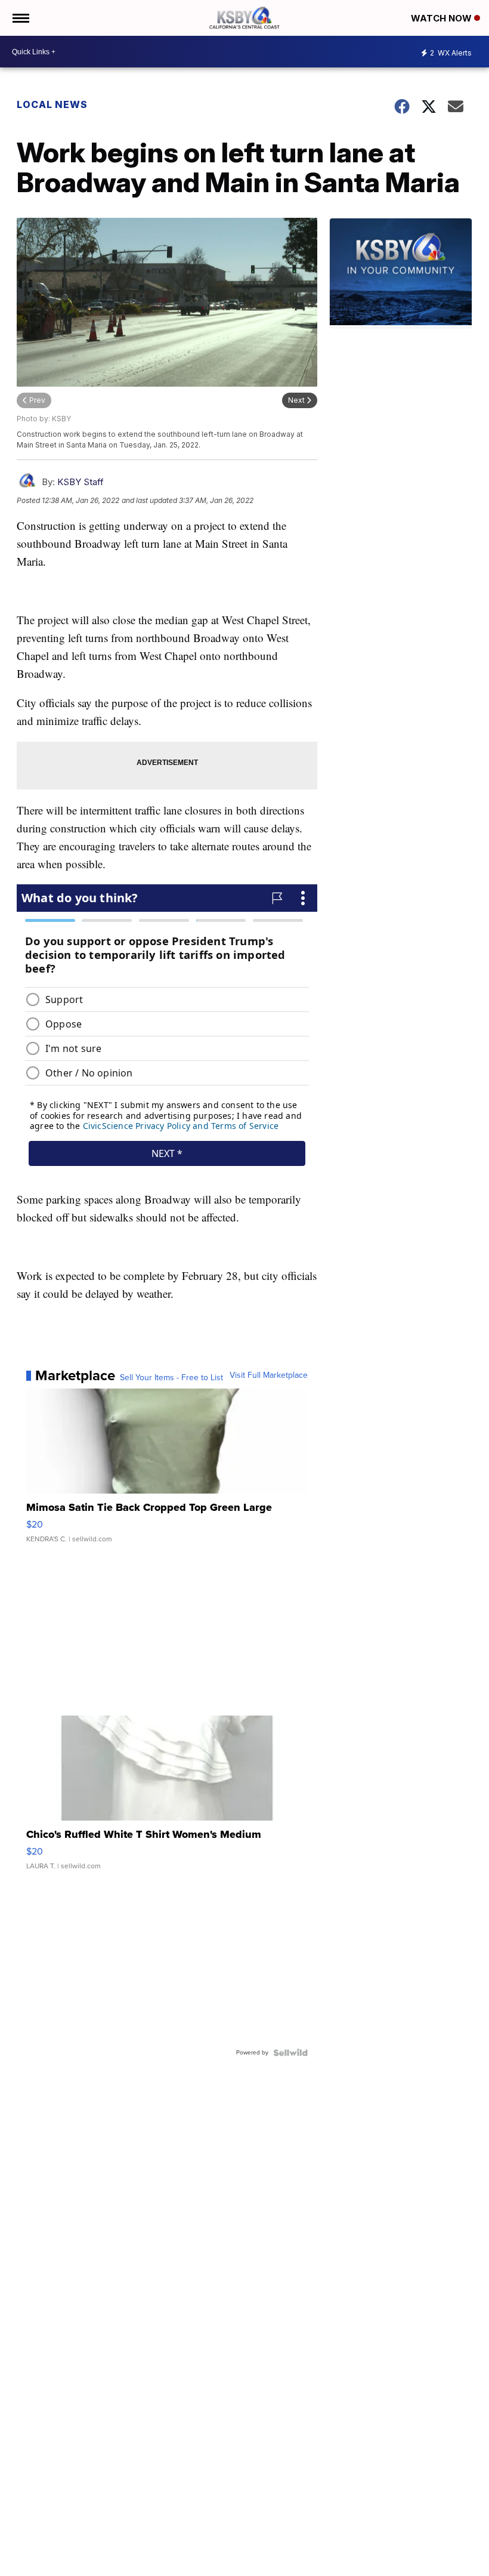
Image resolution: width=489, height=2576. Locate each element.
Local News (52, 104)
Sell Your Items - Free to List (171, 1378)
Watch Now (442, 18)
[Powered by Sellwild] (290, 2053)
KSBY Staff (81, 482)
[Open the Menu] (20, 18)
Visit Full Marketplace (269, 1375)
